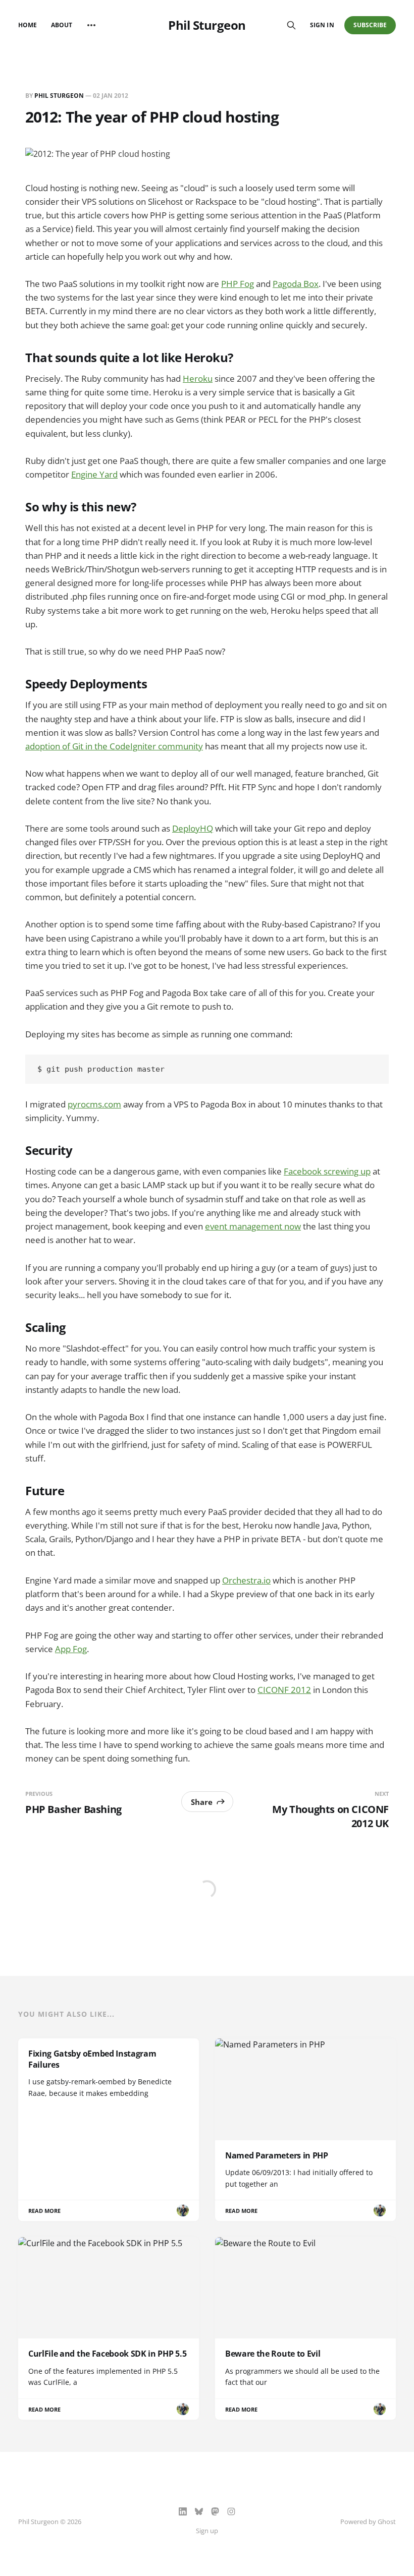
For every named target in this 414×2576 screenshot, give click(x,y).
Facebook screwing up (327, 1171)
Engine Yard (94, 474)
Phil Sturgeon (207, 25)
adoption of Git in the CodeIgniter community (114, 746)
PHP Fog (238, 284)
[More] (91, 25)
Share (202, 1802)
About (62, 25)
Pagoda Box (296, 284)
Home (28, 25)
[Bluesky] (199, 2511)
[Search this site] (291, 25)
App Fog (71, 1649)
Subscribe (370, 25)
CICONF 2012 (284, 1690)
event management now (253, 1226)
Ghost (387, 2522)
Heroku (198, 378)
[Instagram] (231, 2511)
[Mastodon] (215, 2511)
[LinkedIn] (183, 2511)
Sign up (207, 2531)
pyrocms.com (94, 1104)
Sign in (322, 25)
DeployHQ (193, 828)
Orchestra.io (246, 1580)
